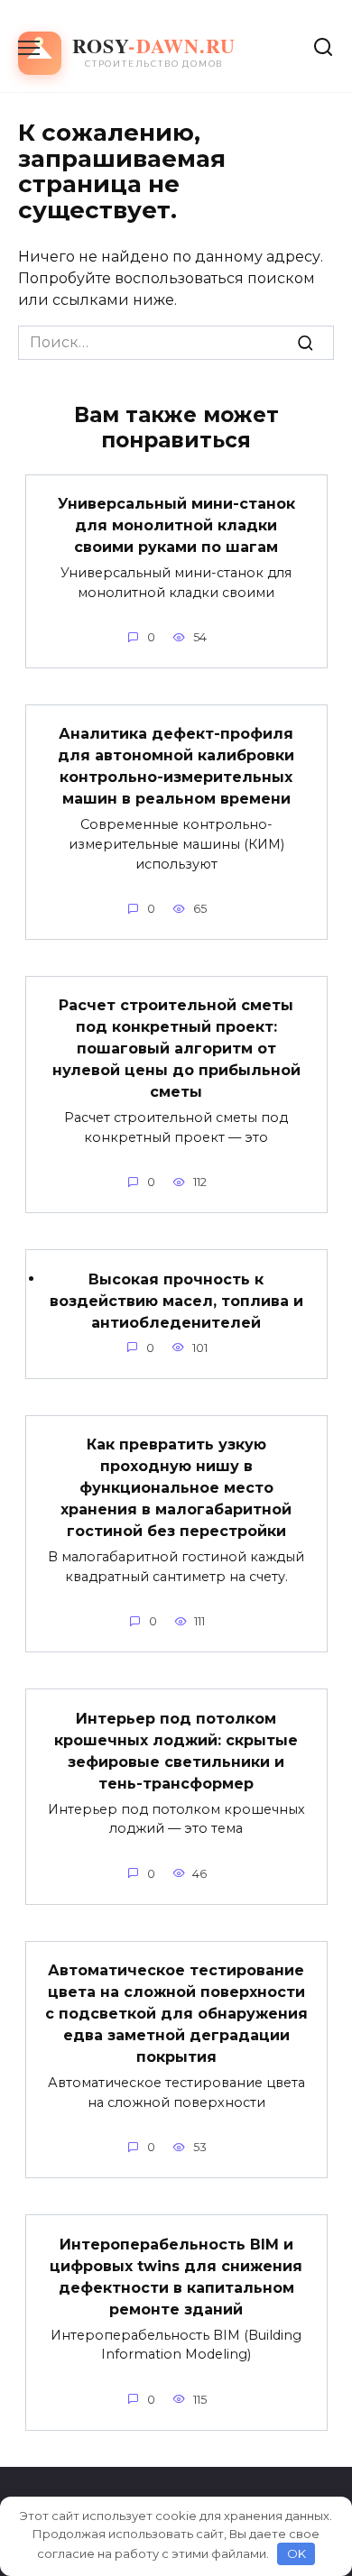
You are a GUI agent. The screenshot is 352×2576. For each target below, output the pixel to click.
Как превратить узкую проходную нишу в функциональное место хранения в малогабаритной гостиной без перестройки (176, 1488)
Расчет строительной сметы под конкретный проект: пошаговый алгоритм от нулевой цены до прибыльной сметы (176, 1049)
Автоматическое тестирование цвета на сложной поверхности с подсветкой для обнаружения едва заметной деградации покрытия (176, 2014)
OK (296, 2553)
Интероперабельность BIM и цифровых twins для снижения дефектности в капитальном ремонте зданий (176, 2276)
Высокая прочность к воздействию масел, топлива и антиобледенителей (176, 1300)
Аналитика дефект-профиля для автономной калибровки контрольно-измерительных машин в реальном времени (176, 766)
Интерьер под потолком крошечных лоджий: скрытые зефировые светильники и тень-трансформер (176, 1750)
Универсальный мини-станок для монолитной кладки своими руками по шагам (176, 525)
